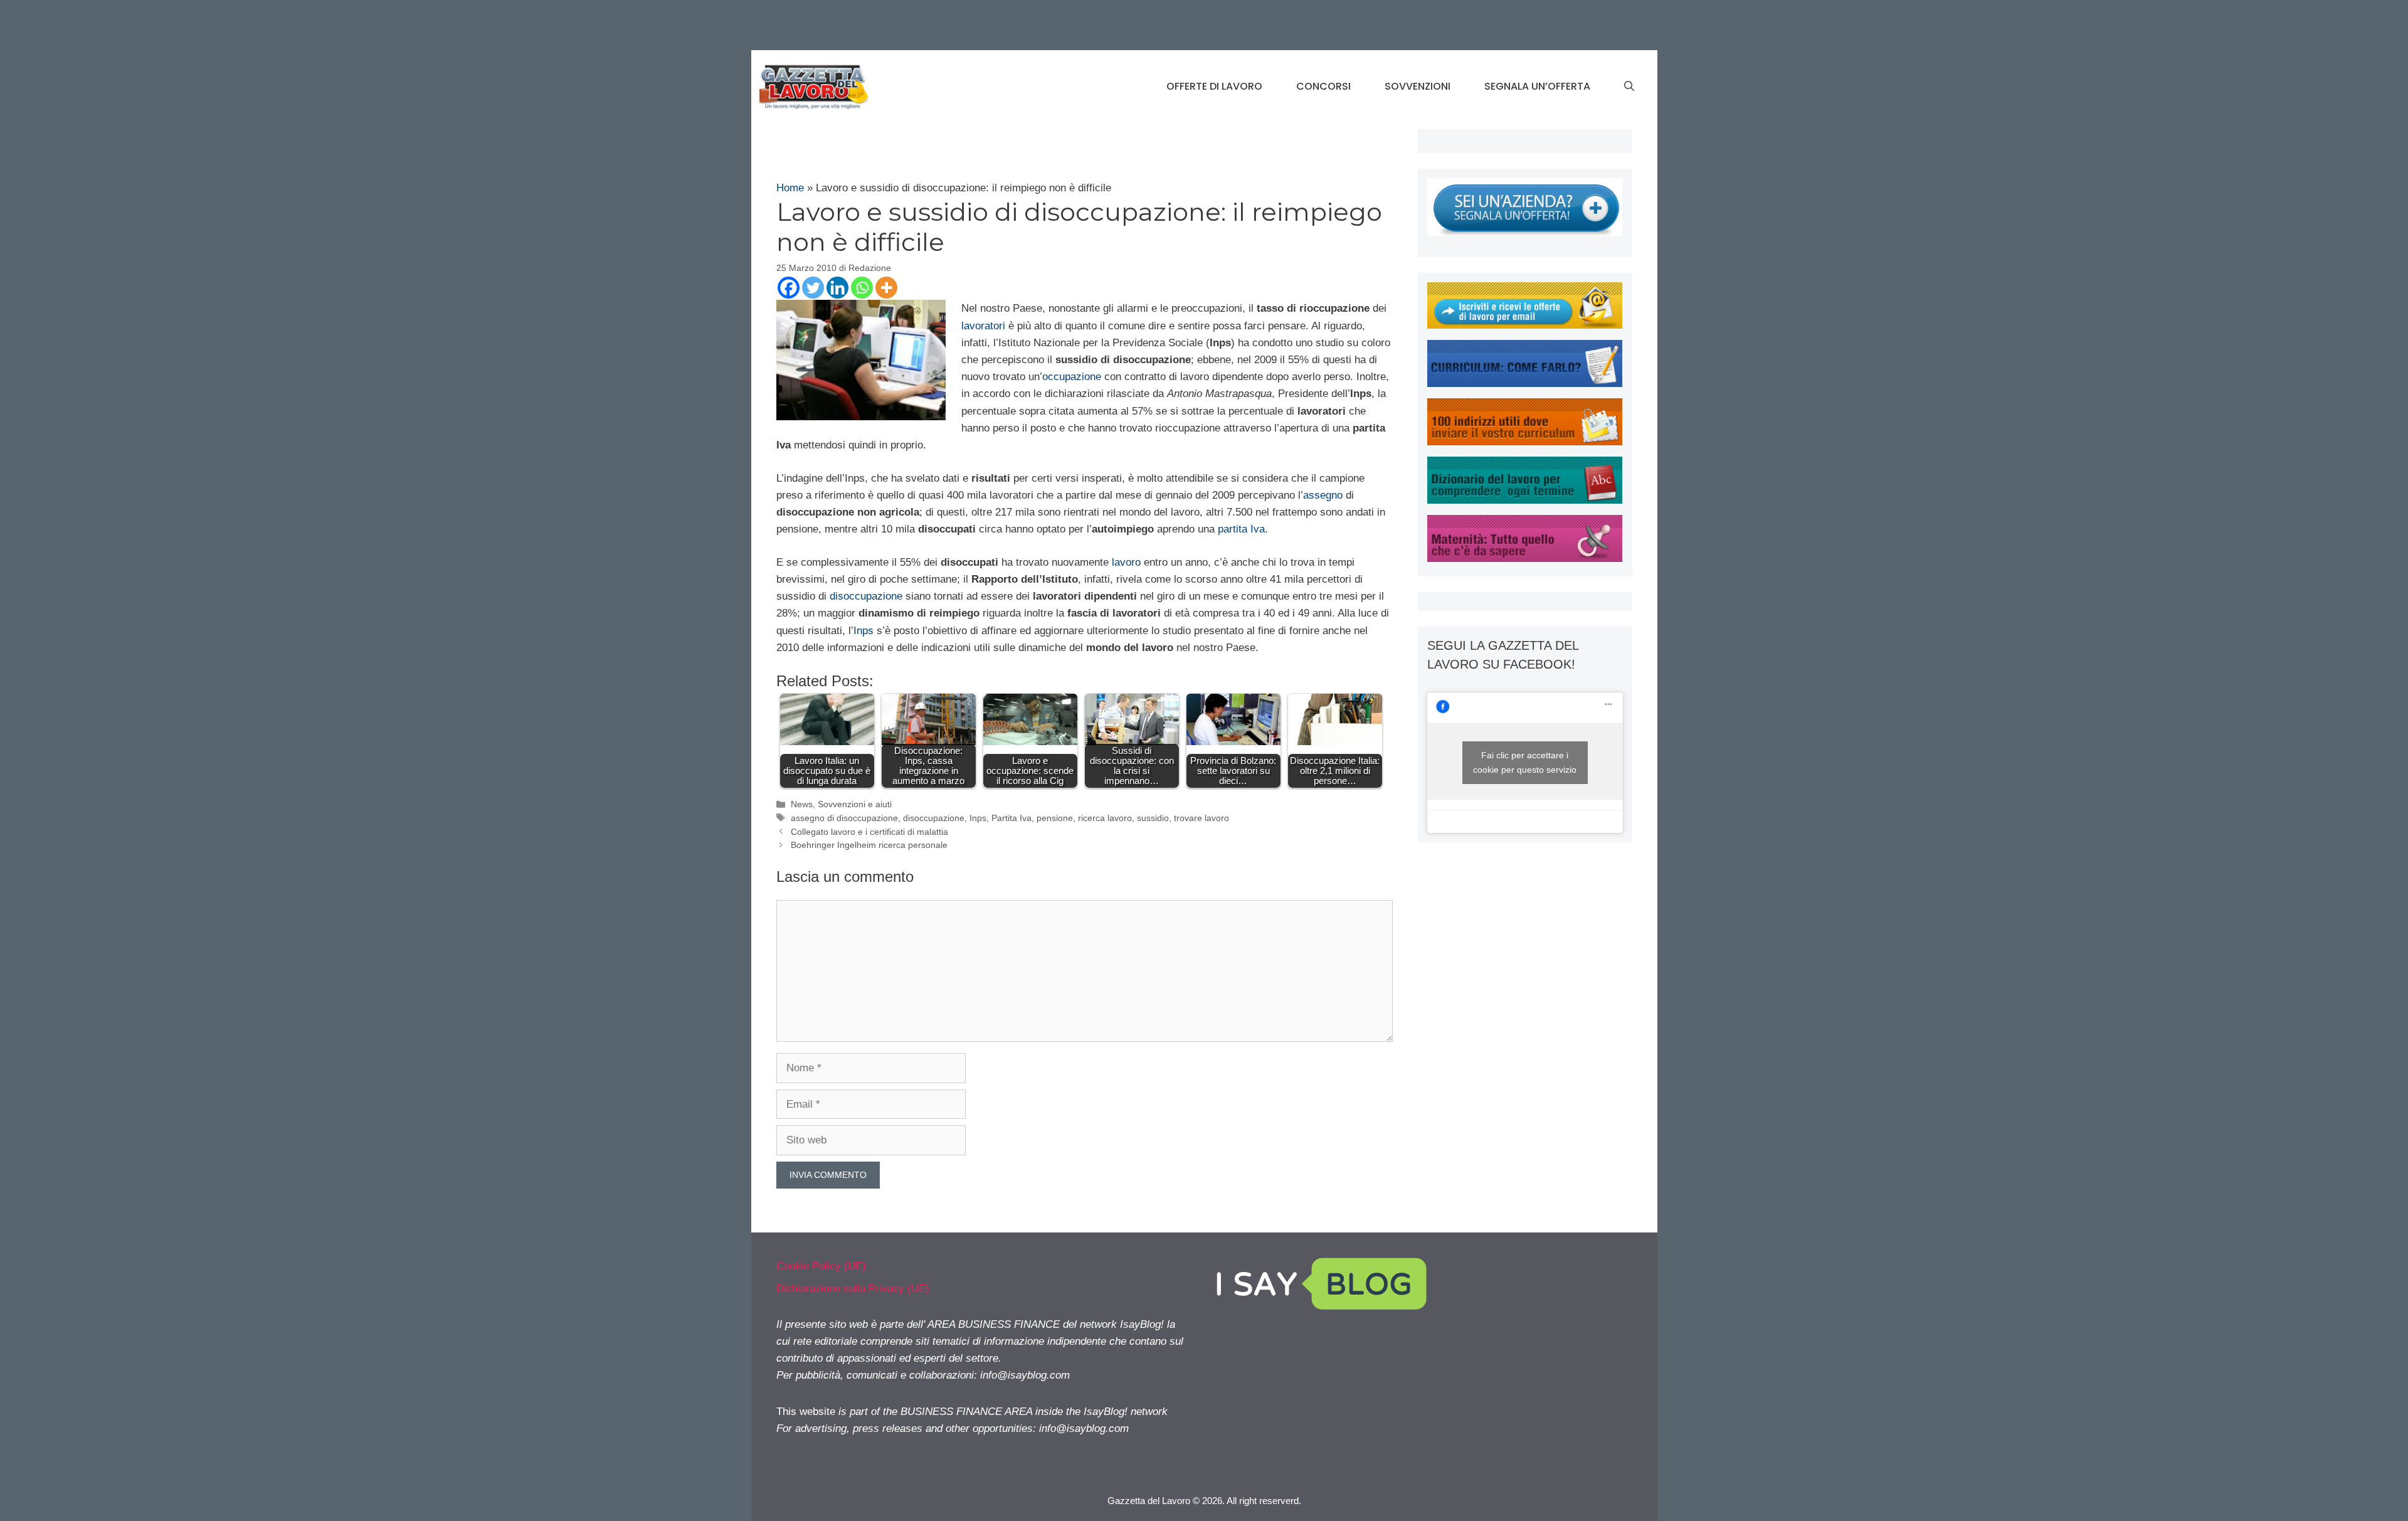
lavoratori (983, 326)
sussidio (1153, 818)
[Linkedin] (837, 288)
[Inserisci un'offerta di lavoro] (1525, 233)
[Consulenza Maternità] (1525, 559)
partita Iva (1241, 529)
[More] (886, 288)
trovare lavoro (1201, 818)
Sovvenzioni (1418, 86)
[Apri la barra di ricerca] (1629, 87)
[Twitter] (813, 288)
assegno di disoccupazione (844, 818)
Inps (863, 631)
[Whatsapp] (862, 288)
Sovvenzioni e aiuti (855, 804)
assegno (1323, 495)
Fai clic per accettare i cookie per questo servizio (1525, 762)
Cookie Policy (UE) (821, 1266)
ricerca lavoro (1105, 818)
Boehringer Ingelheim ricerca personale (869, 845)
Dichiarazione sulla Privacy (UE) (853, 1289)
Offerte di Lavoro (1214, 86)
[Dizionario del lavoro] (1525, 500)
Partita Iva (1011, 818)
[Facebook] (789, 288)
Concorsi (1323, 86)
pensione (1055, 818)
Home (790, 188)
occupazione (1072, 377)
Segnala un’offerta (1537, 86)
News (802, 804)
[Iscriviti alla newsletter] (1525, 325)
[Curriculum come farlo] (1525, 384)
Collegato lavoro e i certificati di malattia (869, 832)
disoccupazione (866, 596)
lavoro (1126, 562)
